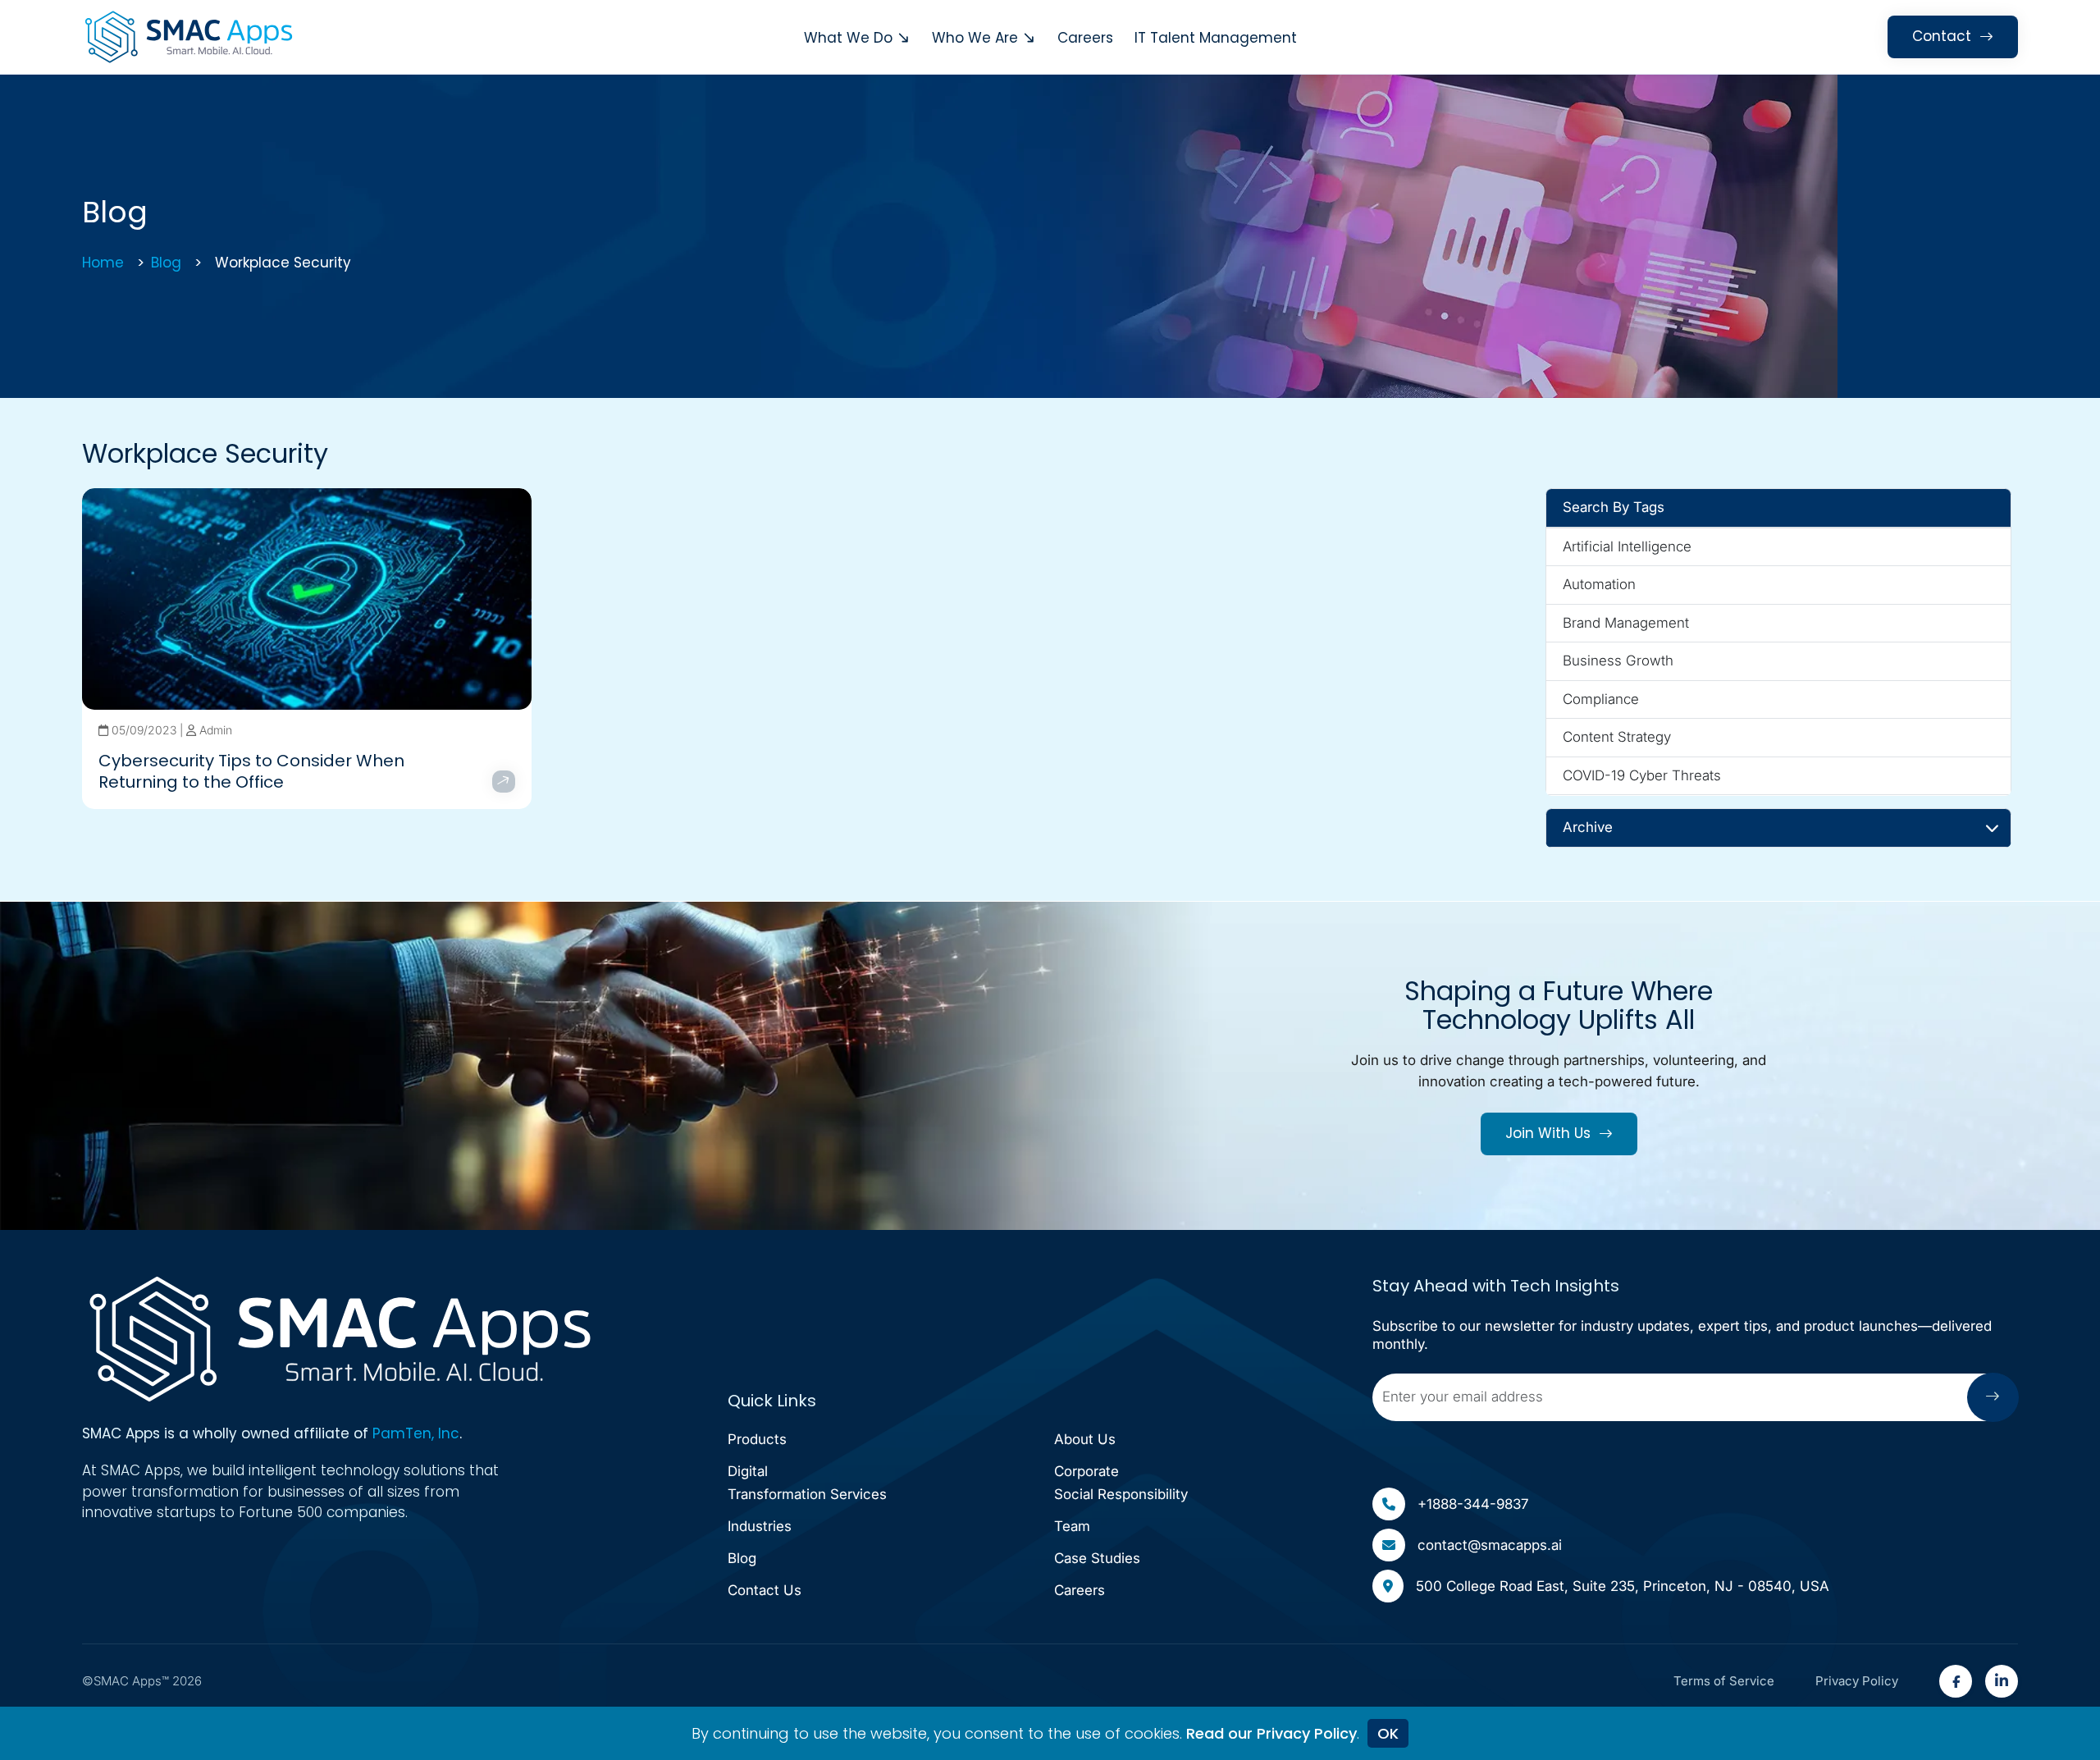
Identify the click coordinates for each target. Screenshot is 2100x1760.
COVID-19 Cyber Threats (1642, 775)
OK (1388, 1733)
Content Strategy (1617, 737)
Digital (807, 1483)
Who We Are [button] (975, 38)
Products (757, 1439)
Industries (760, 1526)
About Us (1085, 1439)
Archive (1588, 827)
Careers (1085, 38)
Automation (1599, 584)
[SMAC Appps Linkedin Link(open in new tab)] (2002, 1681)
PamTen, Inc (416, 1433)
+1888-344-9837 (1473, 1504)
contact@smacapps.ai (1490, 1545)
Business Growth (1618, 661)
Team (1072, 1526)
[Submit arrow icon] (1993, 1397)
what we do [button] (848, 38)
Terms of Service (1724, 1681)
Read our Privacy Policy (1271, 1733)
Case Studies (1097, 1558)
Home (103, 263)
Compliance (1601, 699)
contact (1942, 36)
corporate (1121, 1483)
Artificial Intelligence (1627, 546)
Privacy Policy (1857, 1681)
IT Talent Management (1216, 38)
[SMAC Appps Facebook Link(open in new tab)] (1956, 1681)
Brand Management (1626, 623)
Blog (166, 263)
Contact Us (765, 1590)
